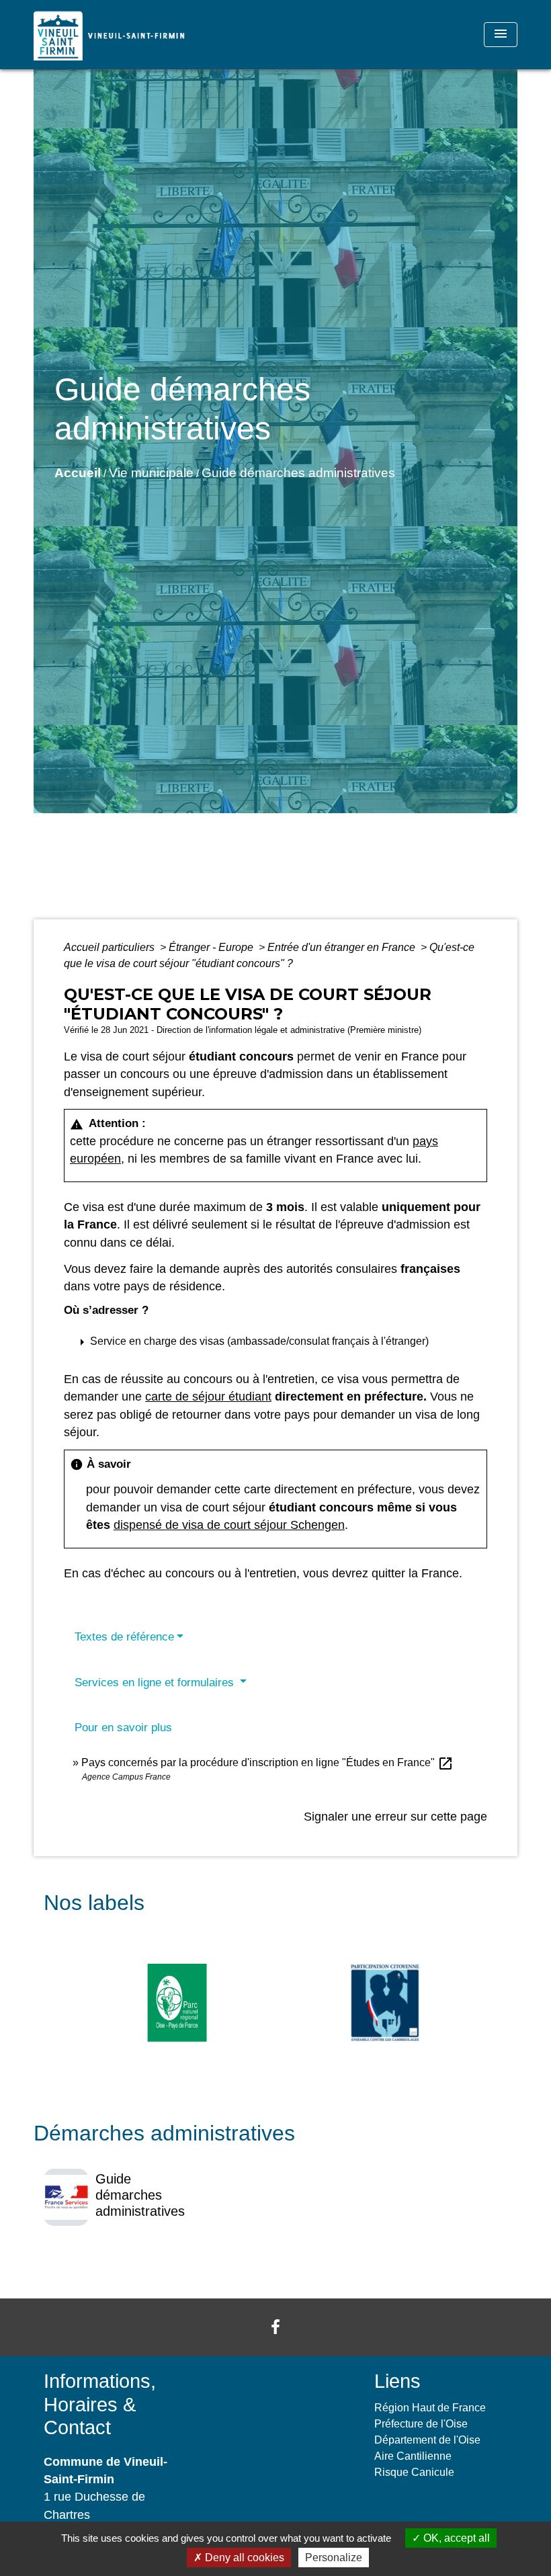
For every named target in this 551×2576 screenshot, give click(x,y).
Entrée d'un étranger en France (343, 947)
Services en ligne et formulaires (156, 1682)
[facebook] (275, 2327)
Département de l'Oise (427, 2440)
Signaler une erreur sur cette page (395, 1817)
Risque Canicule (414, 2472)
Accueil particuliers (111, 947)
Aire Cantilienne (413, 2456)
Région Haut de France (430, 2408)
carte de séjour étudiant (208, 1397)
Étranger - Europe (212, 947)
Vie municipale (151, 473)
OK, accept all (455, 2538)
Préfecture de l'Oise (421, 2424)
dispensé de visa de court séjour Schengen (229, 1525)
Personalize (334, 2558)
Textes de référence (124, 1637)
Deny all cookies (243, 2558)
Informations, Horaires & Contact (100, 2404)
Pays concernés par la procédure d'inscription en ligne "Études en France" (267, 1762)
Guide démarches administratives (298, 473)
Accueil (78, 473)
